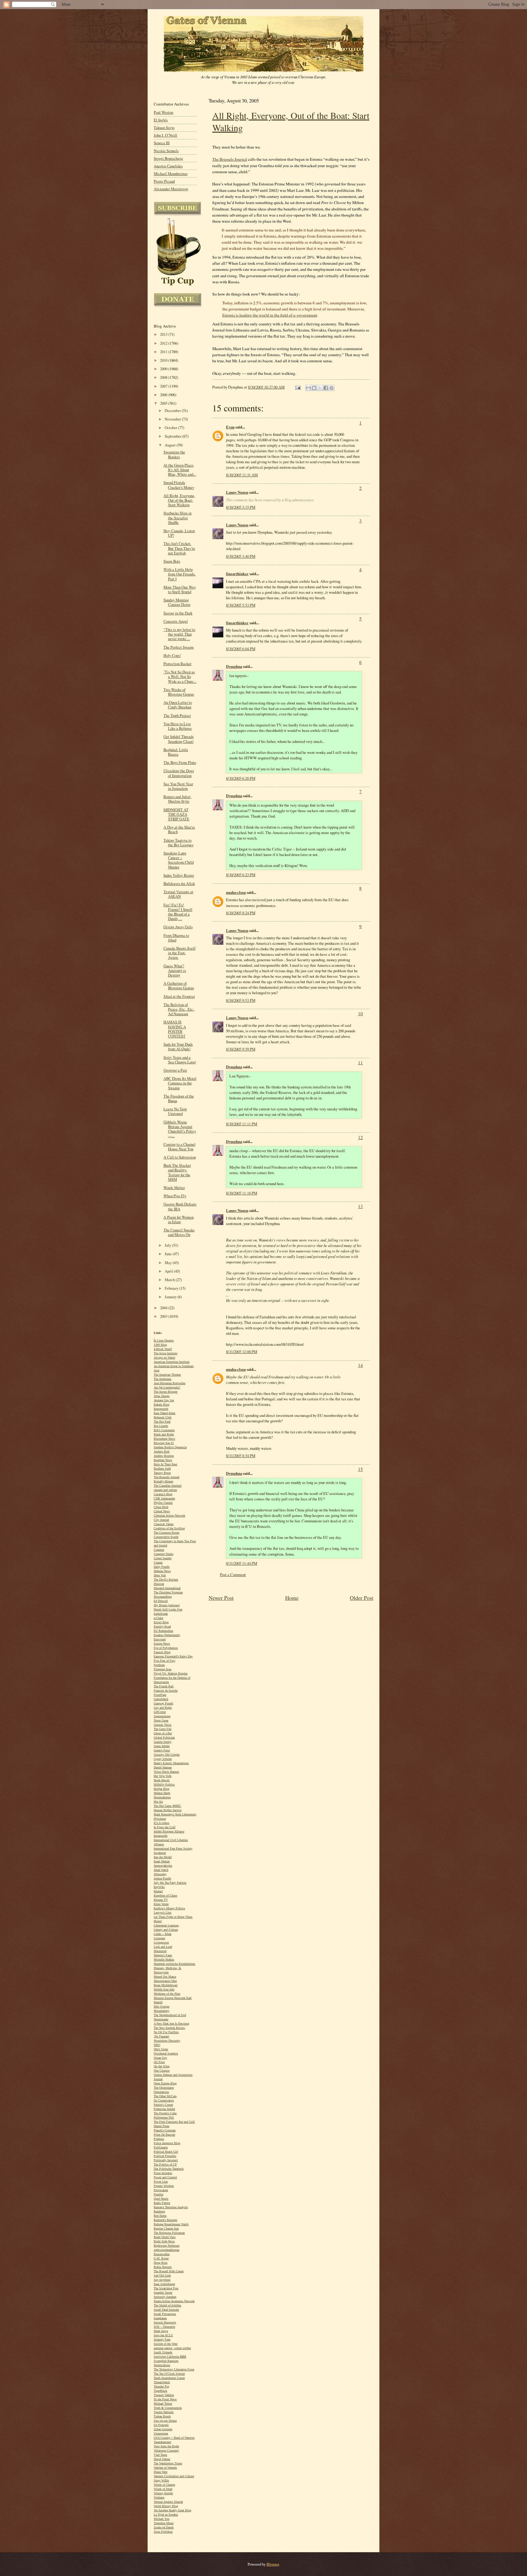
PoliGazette (161, 2147)
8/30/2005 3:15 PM (241, 507)
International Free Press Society (173, 1849)
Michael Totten (163, 2404)
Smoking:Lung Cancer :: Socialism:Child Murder (179, 860)
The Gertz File (163, 1729)
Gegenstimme (162, 1716)
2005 (164, 403)
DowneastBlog (163, 1597)
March (170, 1280)
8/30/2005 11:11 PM (242, 1124)
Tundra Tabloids (164, 2412)
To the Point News (165, 2399)
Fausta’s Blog (162, 1652)
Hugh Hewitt (162, 1780)
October (171, 428)
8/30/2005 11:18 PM (242, 1193)
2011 (164, 352)
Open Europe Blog (165, 2083)
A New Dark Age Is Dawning (171, 2024)
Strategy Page (162, 2340)
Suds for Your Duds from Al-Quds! (178, 1047)
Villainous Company (166, 2451)
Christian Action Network (169, 1516)
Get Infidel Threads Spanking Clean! (179, 739)
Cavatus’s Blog (163, 1494)
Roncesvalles (162, 2254)
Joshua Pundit (162, 1878)
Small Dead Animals (166, 2310)
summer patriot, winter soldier (172, 2348)
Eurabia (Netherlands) (167, 1635)
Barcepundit (161, 1409)
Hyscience (160, 1819)
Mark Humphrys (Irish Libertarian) (175, 1814)
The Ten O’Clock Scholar (169, 2374)
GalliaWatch (161, 1699)
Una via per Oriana (165, 2421)
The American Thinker (167, 1375)
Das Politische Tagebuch (169, 2169)
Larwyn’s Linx (163, 1913)
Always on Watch (164, 1358)
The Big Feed (162, 1422)
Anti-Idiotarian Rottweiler (170, 1383)
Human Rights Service (168, 1810)
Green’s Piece (162, 1750)
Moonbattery (161, 2011)
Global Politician (164, 1738)
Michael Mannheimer (171, 174)
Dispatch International (167, 1588)
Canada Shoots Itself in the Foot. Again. (179, 953)
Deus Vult (160, 1575)
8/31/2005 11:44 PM (242, 1563)
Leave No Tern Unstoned (175, 1111)
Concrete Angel (176, 621)
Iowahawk (160, 1853)
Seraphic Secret (163, 2293)
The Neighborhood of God (170, 2015)
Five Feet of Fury (165, 1661)
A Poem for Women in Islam (179, 1220)
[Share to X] (320, 388)
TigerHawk (160, 2391)
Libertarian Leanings (166, 1925)
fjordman (159, 1665)
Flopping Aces (163, 1669)
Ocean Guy (160, 2058)
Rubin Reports (163, 2267)
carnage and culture (165, 1490)
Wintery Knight (163, 2493)
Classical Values (164, 1524)
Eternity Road (162, 1627)
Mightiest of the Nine (167, 1994)
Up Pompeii (161, 2425)
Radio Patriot (162, 2203)
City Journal (161, 1520)
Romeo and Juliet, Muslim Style (177, 799)
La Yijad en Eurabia (166, 2515)
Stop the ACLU (163, 2335)
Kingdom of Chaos (165, 1895)
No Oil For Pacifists (166, 2032)
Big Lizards (161, 1426)
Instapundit (161, 1836)
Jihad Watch (161, 1870)
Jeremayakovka (163, 1866)
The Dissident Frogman (168, 1592)
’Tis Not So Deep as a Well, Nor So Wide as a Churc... (180, 677)
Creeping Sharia (163, 1554)
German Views (163, 1725)
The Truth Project (177, 716)
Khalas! (158, 1891)
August (171, 445)
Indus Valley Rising (179, 875)
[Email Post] (298, 387)
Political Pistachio (165, 2156)
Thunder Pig (161, 2386)
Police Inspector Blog (167, 2143)
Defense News (162, 1571)
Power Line (161, 2182)
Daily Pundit (162, 1567)
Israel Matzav (162, 1861)
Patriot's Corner (163, 2105)
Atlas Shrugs (162, 1396)
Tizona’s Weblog (164, 2395)
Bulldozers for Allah (179, 884)
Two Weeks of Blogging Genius (179, 692)
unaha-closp (236, 892)
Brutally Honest (163, 1481)
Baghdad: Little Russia (176, 752)
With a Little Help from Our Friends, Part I (179, 574)
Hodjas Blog (161, 1789)
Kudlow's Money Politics (169, 1908)
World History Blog (166, 2506)
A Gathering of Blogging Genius (179, 986)
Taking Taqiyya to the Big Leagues (178, 843)
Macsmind (160, 1951)
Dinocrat (159, 1584)
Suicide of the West (166, 2344)
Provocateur (161, 2190)
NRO (157, 2045)
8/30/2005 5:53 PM (241, 605)
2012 (164, 343)
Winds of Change (164, 2485)
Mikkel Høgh (162, 1793)
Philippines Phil (164, 2117)
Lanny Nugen (237, 492)
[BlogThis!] (314, 388)
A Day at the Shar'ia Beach (179, 829)
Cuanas (158, 1562)
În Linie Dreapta (164, 1340)
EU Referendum (163, 1631)
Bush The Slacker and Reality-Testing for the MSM (177, 1172)
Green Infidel (162, 1746)
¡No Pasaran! (161, 2036)
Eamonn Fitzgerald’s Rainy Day (173, 1656)
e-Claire (158, 1618)
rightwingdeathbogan (167, 2250)
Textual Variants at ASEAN (178, 894)
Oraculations (161, 2092)
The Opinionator (164, 2088)
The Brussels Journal (230, 159)
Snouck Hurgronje (165, 2322)
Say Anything (162, 2280)
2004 (164, 1308)
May (169, 1263)
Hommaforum (162, 1797)
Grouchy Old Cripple (167, 1755)
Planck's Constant (165, 2130)
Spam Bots (172, 561)
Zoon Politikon (163, 2532)
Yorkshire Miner (164, 2523)
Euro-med (160, 1639)
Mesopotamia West (165, 1981)
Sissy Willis (161, 2480)
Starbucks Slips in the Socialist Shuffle (177, 518)
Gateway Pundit (163, 1703)
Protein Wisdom (164, 2186)
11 (360, 1062)
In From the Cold (165, 1827)
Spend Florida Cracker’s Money (179, 485)
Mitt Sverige (161, 2006)
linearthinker (237, 574)
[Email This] (308, 388)
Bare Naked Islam (165, 1413)
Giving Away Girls (178, 927)
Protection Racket (177, 664)
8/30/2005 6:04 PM (241, 649)
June (169, 1254)
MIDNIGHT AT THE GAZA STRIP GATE (176, 814)
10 (360, 1013)
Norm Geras (161, 1720)
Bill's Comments (164, 1430)
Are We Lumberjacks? (167, 1387)
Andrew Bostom (164, 1456)
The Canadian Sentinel (168, 1486)
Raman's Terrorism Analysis (171, 2207)
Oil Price (159, 2062)
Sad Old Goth (162, 2275)
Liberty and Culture (166, 1930)
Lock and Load (163, 1947)
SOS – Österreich (164, 2327)
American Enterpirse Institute (172, 1362)
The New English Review (169, 2028)
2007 (164, 386)
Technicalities (162, 2365)
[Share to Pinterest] (332, 388)
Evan (230, 427)
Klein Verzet (161, 1904)
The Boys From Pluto (180, 763)
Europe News (162, 1644)
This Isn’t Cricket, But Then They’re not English (179, 548)
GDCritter (160, 1712)
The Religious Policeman (169, 2233)
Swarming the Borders (174, 454)
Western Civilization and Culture (174, 2476)
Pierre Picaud (164, 181)
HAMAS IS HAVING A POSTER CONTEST (175, 1029)
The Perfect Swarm (179, 647)
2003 (164, 1316)
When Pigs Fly (175, 1196)
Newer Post (221, 1598)
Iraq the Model (163, 1857)
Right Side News (164, 2241)
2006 (164, 395)
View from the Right (166, 2446)
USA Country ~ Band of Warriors (174, 2438)
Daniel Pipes (161, 2126)
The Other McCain (165, 2096)
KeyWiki (159, 1887)
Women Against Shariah (168, 2502)
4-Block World (163, 1349)
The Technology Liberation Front (174, 2369)
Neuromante (161, 2019)
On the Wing (162, 2066)
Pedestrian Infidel (164, 2109)
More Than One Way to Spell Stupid (180, 589)
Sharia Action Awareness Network (174, 2301)
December (173, 411)
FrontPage (160, 1695)
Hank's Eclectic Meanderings (171, 1763)
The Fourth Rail (164, 1686)
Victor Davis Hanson (166, 1772)
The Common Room (167, 1533)
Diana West (161, 2472)
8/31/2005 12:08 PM (242, 1352)
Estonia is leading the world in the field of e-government (270, 315)
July (168, 1245)
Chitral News (162, 1511)
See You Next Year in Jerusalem (178, 786)
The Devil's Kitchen (166, 1580)
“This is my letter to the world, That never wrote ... (179, 634)
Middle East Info (164, 1989)
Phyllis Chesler (163, 1503)
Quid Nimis (161, 2199)
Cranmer (159, 1550)
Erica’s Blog (161, 1622)
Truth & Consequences (168, 2408)
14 (360, 1365)
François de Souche (166, 1691)
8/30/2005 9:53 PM (241, 1000)
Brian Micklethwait (166, 1985)
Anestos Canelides (168, 166)
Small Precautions (165, 2314)
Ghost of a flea (163, 1733)
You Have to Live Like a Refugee (178, 726)
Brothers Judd (162, 1469)
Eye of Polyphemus (166, 1648)
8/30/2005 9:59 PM (241, 1049)
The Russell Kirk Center (169, 2271)
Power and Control (165, 2177)
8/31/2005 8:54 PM (241, 1456)
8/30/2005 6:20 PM (241, 778)
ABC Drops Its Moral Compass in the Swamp (180, 1083)
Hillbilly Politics (164, 1784)
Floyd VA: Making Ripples (171, 1673)
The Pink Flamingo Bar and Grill (174, 2122)
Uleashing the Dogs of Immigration (179, 773)
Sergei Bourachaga (168, 158)
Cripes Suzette (163, 1558)
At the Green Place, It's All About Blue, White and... (180, 470)
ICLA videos (161, 1823)
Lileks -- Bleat (163, 1934)
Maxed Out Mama (165, 1977)
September (174, 436)
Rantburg (159, 2211)
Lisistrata (159, 1938)
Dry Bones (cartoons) (167, 1605)
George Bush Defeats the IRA (180, 1206)
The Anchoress (163, 1379)
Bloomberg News (164, 1439)
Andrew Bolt (162, 1451)
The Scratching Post (166, 2288)
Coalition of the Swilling (169, 1528)
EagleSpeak (161, 1614)
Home (292, 1598)
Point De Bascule (164, 2135)
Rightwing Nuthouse (167, 2246)
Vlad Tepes (160, 2455)
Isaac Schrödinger (164, 2284)
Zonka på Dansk (164, 2527)
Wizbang (159, 2497)
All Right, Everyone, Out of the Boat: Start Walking (179, 500)
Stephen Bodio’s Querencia (170, 1447)
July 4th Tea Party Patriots (170, 1883)
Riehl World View (165, 2237)
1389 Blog (160, 1345)
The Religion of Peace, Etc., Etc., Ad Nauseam (179, 1009)
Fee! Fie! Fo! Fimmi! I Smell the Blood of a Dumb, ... (178, 912)
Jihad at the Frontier (179, 996)
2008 (164, 377)
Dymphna (234, 666)
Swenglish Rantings (166, 2361)
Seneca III (162, 143)
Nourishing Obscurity (167, 2041)
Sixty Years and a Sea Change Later (180, 1060)
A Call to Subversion (180, 1157)
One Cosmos (162, 2071)
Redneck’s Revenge (165, 2220)
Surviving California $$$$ (170, 2357)
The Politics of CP (165, 2164)
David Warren (162, 2459)
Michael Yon (161, 2519)
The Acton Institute (165, 1353)
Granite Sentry (163, 1742)
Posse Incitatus (163, 2173)
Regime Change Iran (166, 2228)
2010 (164, 360)
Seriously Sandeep (165, 2297)
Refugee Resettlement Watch (171, 2224)
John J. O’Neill (165, 135)
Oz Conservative (164, 2100)
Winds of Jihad (163, 2489)
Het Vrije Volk (163, 1776)
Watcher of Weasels (165, 2468)
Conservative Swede (166, 1537)
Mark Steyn (161, 2331)
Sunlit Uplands (163, 2352)
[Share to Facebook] (326, 388)
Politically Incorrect (166, 2160)
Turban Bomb (162, 2416)
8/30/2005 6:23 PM (241, 875)
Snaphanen (160, 2318)
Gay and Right (163, 1708)
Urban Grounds (163, 2429)
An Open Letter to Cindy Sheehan (178, 705)
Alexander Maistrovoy (171, 189)
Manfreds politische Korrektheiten (174, 1964)
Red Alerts (160, 2216)
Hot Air (158, 1802)
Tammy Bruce (162, 1473)
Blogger (273, 2564)
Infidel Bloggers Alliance (169, 1831)
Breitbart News (163, 1460)
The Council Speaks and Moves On (179, 1232)
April (169, 1271)
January (171, 1297)
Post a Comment (233, 1575)
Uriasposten (161, 2433)
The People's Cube (165, 2113)
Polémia (159, 2139)
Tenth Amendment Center (169, 2378)
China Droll (161, 1507)
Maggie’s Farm (163, 1955)
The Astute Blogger (166, 1392)
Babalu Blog (161, 1404)
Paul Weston (163, 112)
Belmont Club (163, 1417)
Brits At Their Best (165, 1464)
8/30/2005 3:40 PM (241, 556)
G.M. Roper (161, 2258)
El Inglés (161, 120)
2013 (164, 334)
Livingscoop (161, 1942)
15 (360, 1469)
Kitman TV (161, 1900)
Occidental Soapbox (166, 2053)
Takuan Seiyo (164, 128)
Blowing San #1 (164, 1443)
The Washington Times (168, 2463)
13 (360, 1206)
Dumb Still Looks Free (168, 1609)
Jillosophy (160, 1874)
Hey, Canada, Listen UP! (179, 533)
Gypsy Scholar (163, 1759)
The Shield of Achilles (167, 2305)
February (172, 1288)
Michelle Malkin (164, 1960)
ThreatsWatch (162, 2382)
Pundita (158, 2194)
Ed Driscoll (161, 1601)
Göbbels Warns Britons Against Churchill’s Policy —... (180, 1129)
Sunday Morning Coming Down (177, 602)
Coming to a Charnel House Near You (179, 1147)
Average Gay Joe (164, 1400)
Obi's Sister (161, 2049)
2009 (164, 369)
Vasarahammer (162, 2442)
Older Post (362, 1598)
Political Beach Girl (166, 2152)
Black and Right (164, 1434)
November (173, 419)
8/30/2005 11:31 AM (242, 475)
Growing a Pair (175, 1070)
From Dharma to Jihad (176, 938)
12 (360, 1137)
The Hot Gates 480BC (167, 1806)
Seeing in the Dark (178, 613)
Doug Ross (161, 2263)
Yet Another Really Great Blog (172, 2510)
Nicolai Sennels (166, 151)
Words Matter (174, 1188)
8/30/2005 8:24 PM (241, 913)
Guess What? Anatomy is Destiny (175, 971)
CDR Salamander (164, 1498)
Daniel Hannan (163, 1767)
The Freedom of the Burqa (179, 1098)
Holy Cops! (172, 656)
